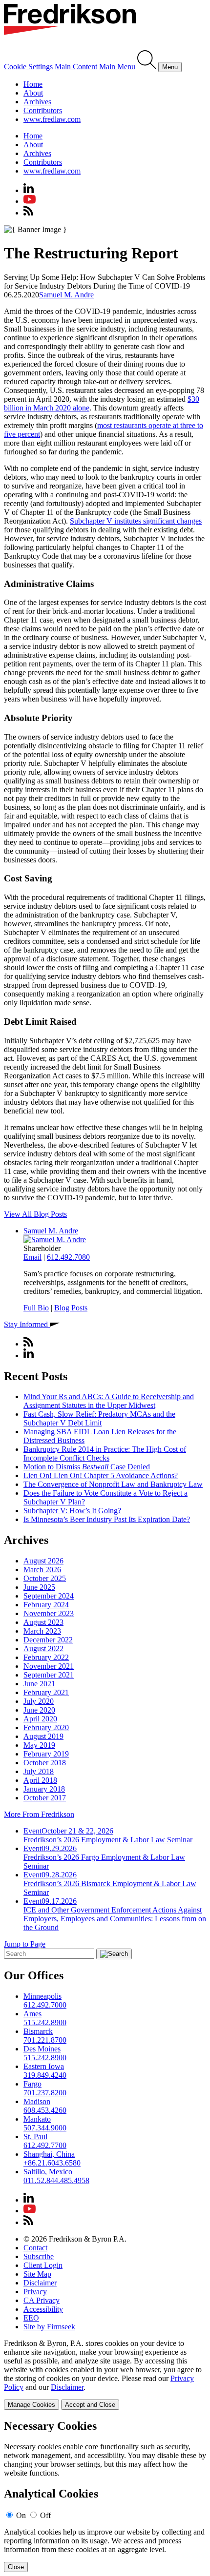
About (33, 93)
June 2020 (39, 1710)
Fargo (32, 2084)
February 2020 (46, 1727)
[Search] (148, 67)
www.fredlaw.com (52, 119)
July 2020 (39, 1701)
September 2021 (49, 1675)
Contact (35, 2248)
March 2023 (42, 1631)
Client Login (43, 2265)
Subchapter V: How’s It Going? (72, 1511)
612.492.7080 (68, 1257)
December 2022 (48, 1640)
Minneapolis (42, 1996)
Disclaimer (40, 2283)
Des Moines (42, 2049)
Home (33, 84)
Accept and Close (90, 2405)
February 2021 (46, 1692)
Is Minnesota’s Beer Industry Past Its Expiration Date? (107, 1519)
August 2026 (43, 1561)
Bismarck (38, 2031)
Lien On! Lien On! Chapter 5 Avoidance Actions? (101, 1475)
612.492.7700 (45, 2145)
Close (16, 2567)
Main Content (76, 67)
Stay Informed (27, 1324)
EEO (31, 2318)
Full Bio (36, 1308)
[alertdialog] (105, 2496)
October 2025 (45, 1578)
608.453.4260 (45, 2110)
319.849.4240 (45, 2075)
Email (32, 1257)
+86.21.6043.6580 (52, 2163)
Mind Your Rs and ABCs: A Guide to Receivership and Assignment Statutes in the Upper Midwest (109, 1401)
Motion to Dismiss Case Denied (87, 1467)
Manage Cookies (31, 2405)
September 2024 (49, 1596)
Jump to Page (25, 1944)
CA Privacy (42, 2300)
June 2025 (39, 1587)
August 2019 (43, 1736)
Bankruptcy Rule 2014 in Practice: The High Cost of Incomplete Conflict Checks (105, 1454)
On (21, 2515)
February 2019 (46, 1754)
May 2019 (39, 1745)
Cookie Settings (28, 67)
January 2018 (44, 1789)
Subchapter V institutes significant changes (136, 521)
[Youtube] (30, 201)
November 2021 (49, 1666)
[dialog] (105, 2374)
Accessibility (43, 2309)
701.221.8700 (45, 2040)
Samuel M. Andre (66, 295)
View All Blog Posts (35, 1214)
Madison (37, 2101)
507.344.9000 (45, 2128)
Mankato (37, 2119)
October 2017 (45, 1798)
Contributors (43, 110)
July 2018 (39, 1771)
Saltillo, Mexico (48, 2172)
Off (45, 2515)
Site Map (37, 2274)
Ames (32, 2014)
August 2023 (43, 1622)
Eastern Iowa (44, 2066)
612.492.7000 (45, 2005)
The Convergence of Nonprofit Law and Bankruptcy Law (113, 1484)
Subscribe (39, 2256)
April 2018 (40, 1780)
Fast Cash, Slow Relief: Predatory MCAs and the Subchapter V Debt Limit (99, 1418)
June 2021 (39, 1684)
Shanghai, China (49, 2154)
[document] (105, 2496)
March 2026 (42, 1570)
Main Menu (117, 67)
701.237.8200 (45, 2093)
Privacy (35, 2292)
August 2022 (43, 1649)
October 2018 (45, 1763)
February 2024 (46, 1605)
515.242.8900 (45, 2022)
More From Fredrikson (39, 1814)
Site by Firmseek (49, 2327)
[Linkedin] (29, 190)
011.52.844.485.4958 (56, 2180)
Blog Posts (71, 1308)
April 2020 (40, 1719)
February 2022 (46, 1657)
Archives (37, 102)
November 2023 (49, 1613)
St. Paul (35, 2137)
